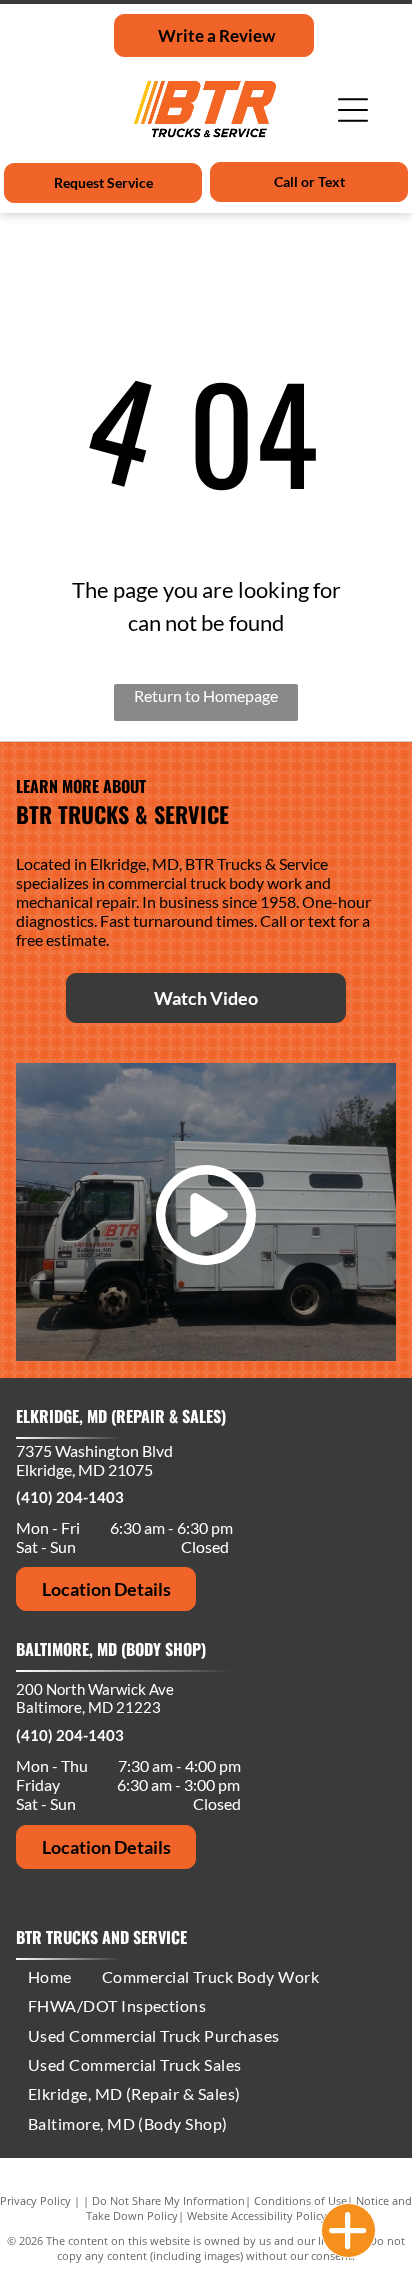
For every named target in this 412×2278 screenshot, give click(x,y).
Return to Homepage (206, 695)
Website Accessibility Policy (257, 2215)
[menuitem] (50, 1976)
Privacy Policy (35, 2200)
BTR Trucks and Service (101, 1937)
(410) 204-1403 (70, 1497)
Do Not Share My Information (168, 2200)
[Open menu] (353, 110)
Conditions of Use (300, 2200)
